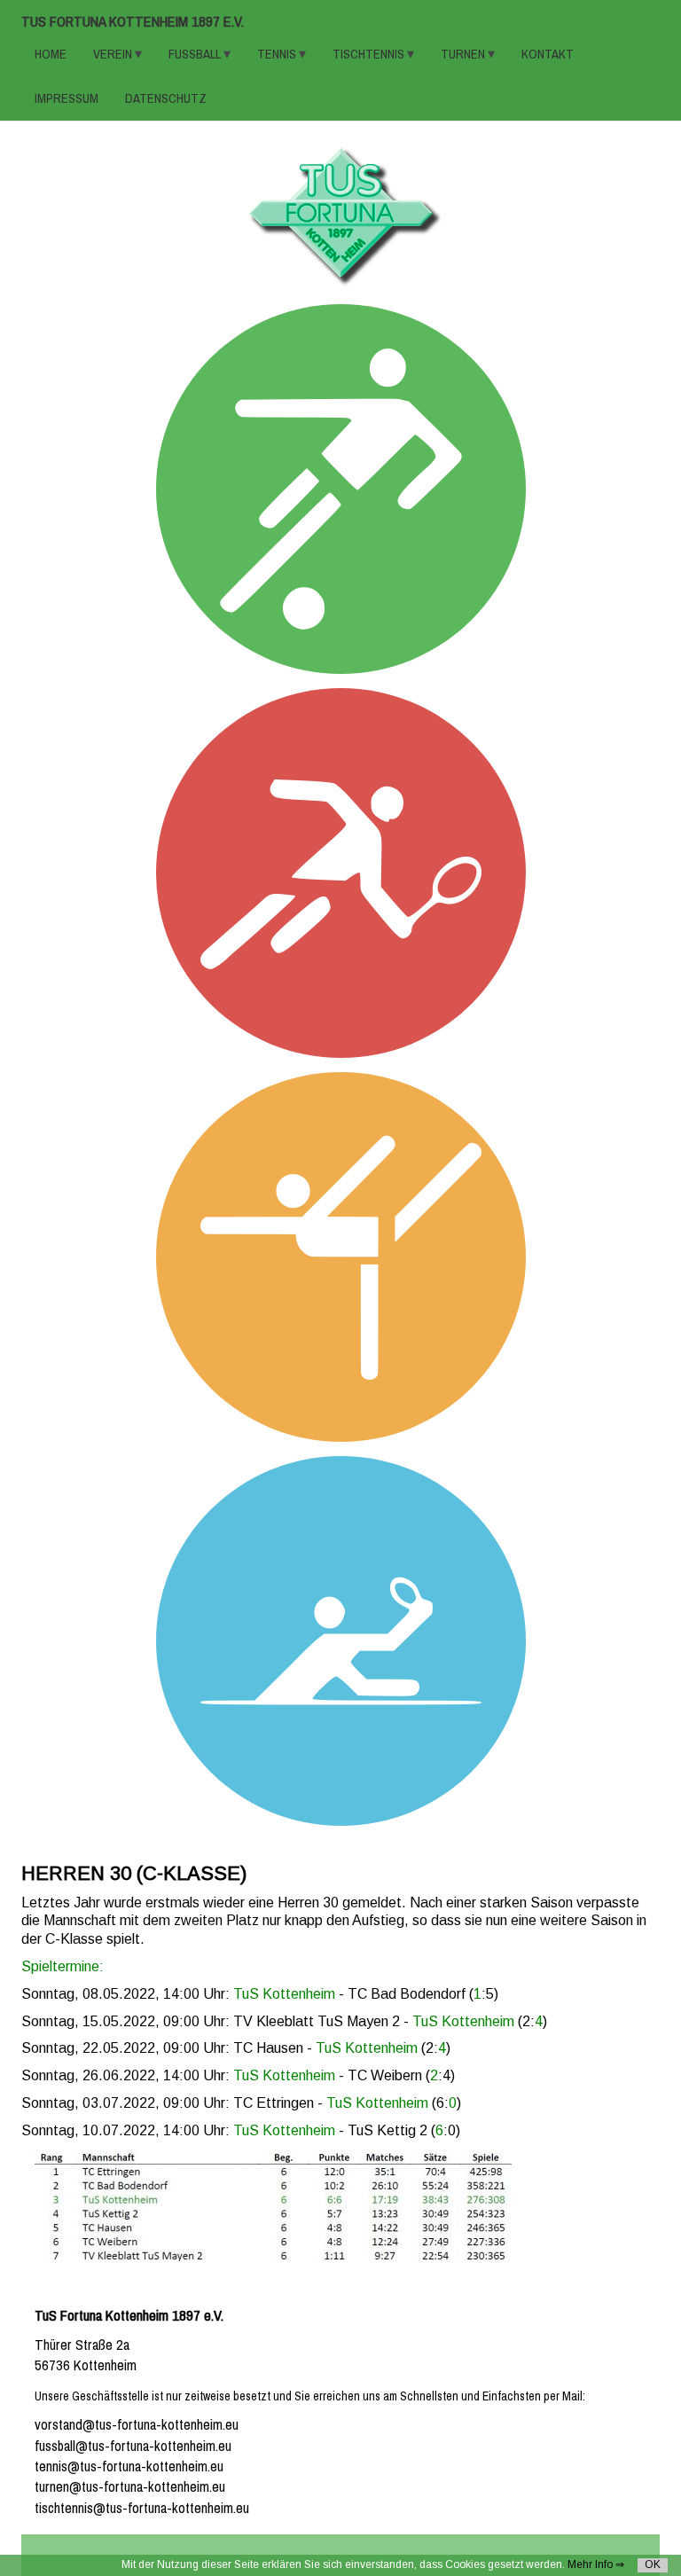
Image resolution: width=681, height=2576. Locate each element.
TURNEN (464, 54)
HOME (51, 54)
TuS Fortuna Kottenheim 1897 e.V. (133, 22)
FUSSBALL (196, 54)
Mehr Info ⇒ (596, 2564)
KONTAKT (548, 54)
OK (653, 2564)
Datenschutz (166, 98)
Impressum (67, 98)
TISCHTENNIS (370, 54)
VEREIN (114, 54)
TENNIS (278, 54)
